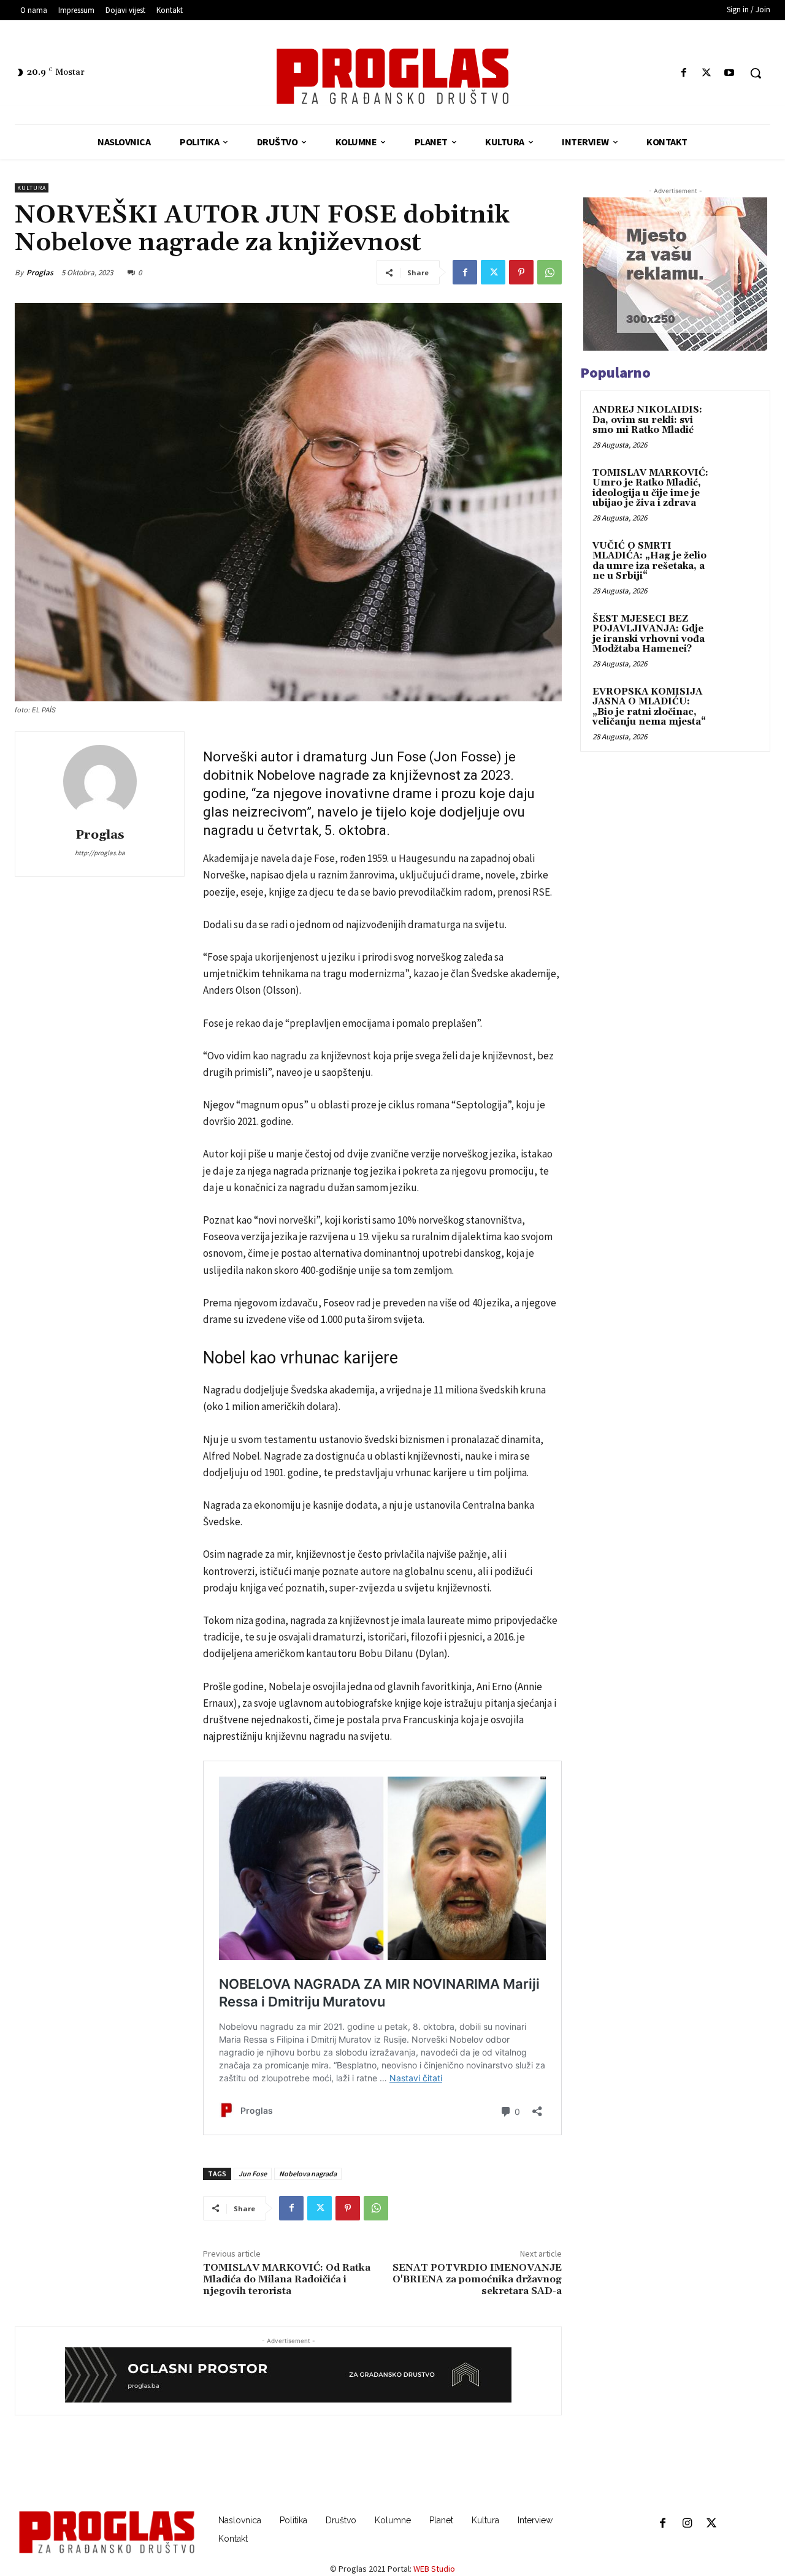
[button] (756, 73)
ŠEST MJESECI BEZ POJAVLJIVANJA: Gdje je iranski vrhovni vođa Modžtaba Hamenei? (649, 634)
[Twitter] (707, 73)
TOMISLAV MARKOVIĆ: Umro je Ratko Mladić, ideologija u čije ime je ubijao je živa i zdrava (650, 488)
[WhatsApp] (549, 272)
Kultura (32, 188)
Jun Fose (253, 2174)
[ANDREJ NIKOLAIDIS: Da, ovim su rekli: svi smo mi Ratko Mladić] (737, 424)
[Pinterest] (521, 272)
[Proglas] (392, 76)
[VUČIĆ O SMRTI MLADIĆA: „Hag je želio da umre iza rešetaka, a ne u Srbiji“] (737, 560)
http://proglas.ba (100, 853)
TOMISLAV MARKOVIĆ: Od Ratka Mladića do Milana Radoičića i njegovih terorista (287, 2279)
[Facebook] (684, 73)
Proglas (40, 272)
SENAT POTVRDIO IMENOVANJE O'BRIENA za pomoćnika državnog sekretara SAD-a (477, 2279)
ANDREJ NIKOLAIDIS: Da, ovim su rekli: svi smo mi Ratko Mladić (647, 420)
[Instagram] (687, 2524)
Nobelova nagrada (308, 2174)
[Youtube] (729, 73)
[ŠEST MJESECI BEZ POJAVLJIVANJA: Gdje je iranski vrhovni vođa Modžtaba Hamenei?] (737, 633)
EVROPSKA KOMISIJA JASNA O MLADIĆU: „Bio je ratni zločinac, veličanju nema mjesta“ (649, 707)
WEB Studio (434, 2569)
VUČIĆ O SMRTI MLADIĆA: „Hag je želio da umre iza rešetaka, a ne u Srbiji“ (649, 561)
